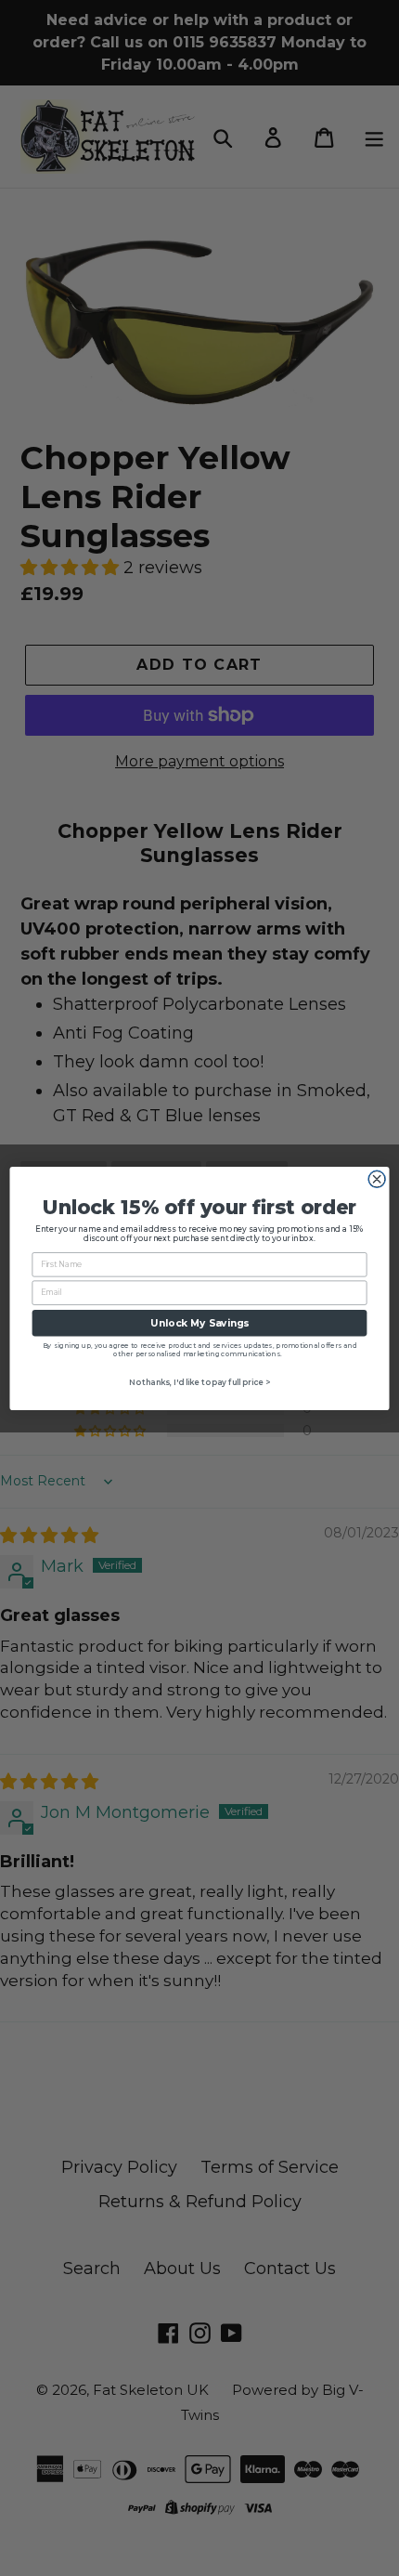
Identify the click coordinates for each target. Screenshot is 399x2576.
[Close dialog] (377, 1179)
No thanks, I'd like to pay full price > (200, 1381)
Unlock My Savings (199, 1322)
